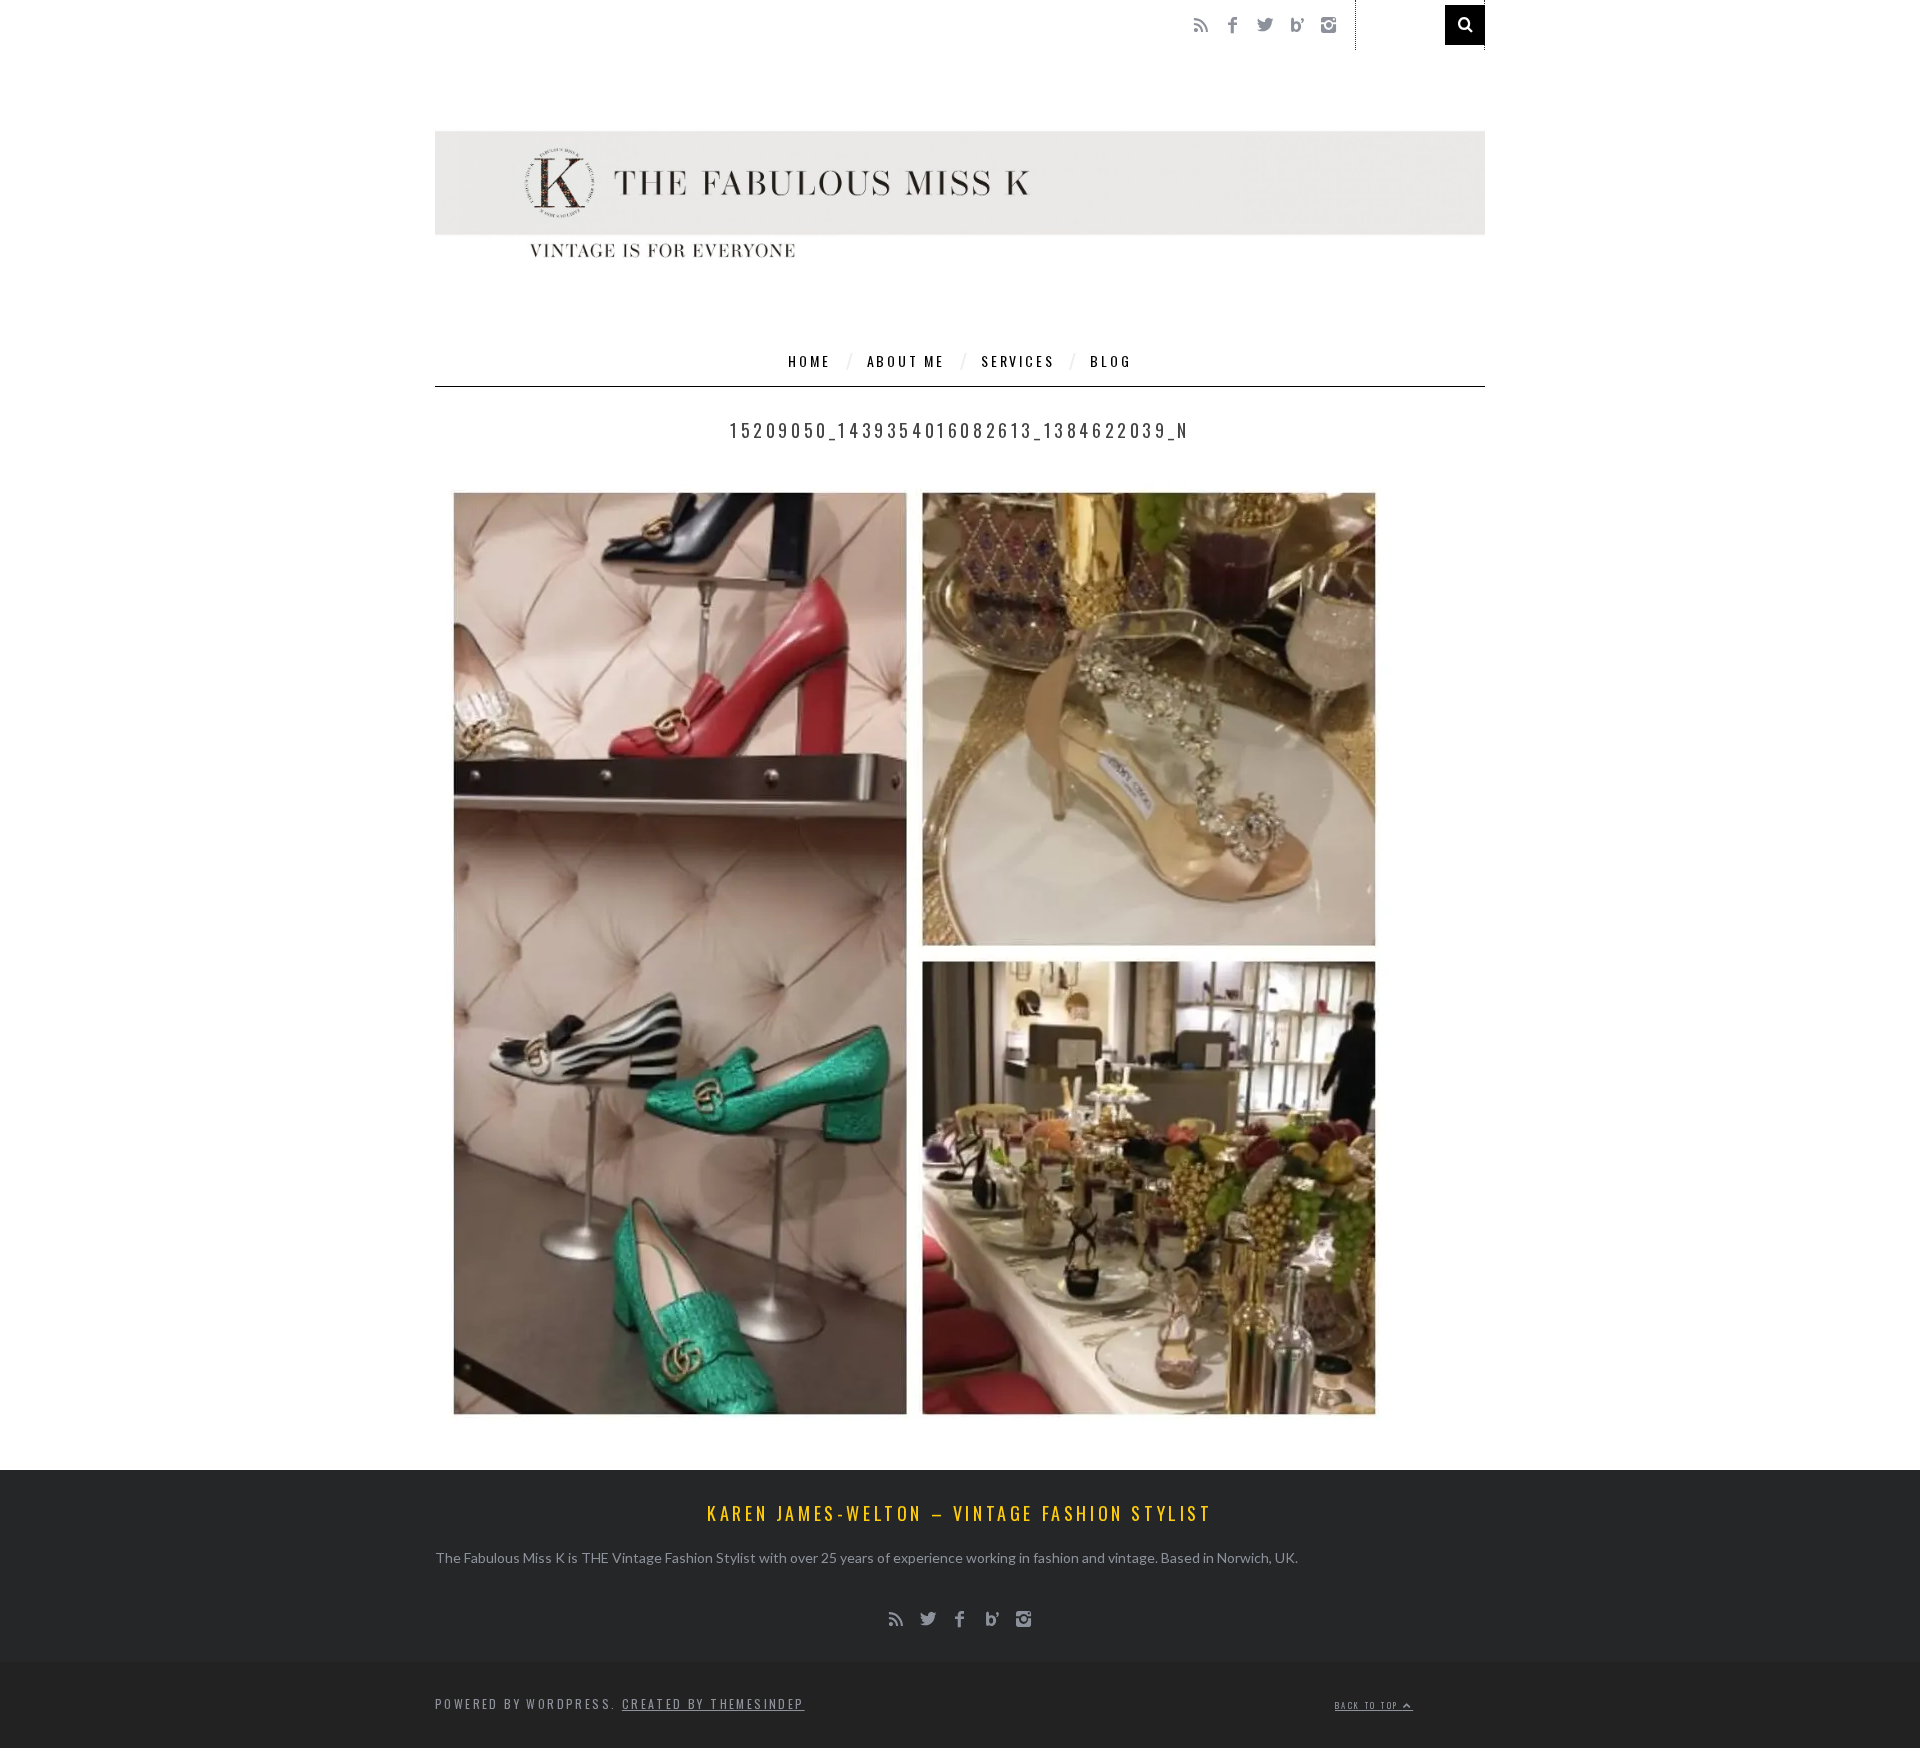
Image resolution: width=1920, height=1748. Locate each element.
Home (809, 360)
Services (1017, 360)
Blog (1110, 360)
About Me (906, 360)
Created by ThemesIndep (713, 1703)
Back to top (1369, 1705)
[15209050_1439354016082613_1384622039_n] (915, 1427)
